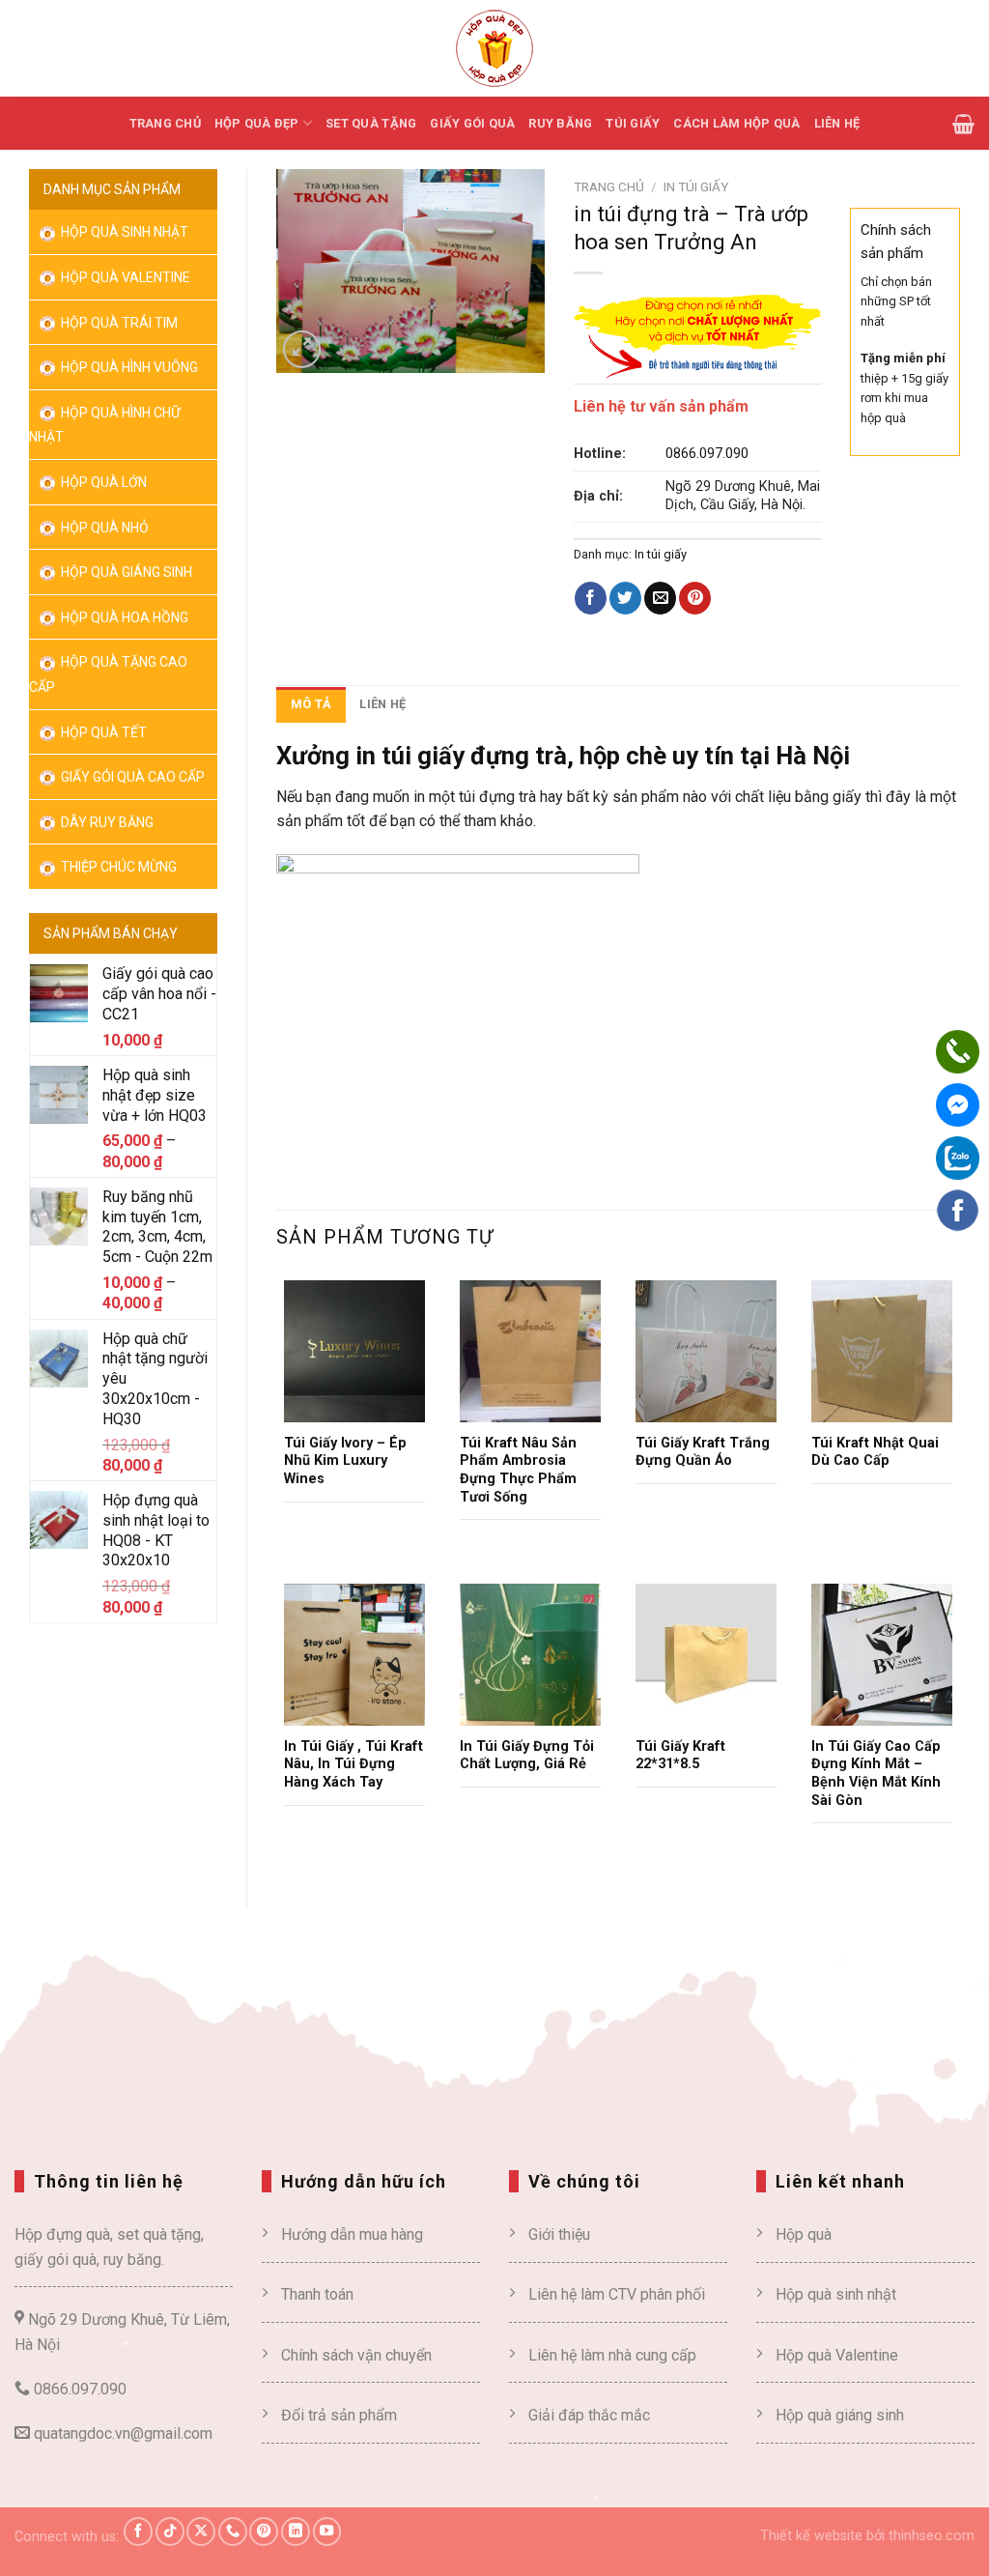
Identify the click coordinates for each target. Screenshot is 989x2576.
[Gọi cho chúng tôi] (233, 2532)
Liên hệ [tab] (382, 704)
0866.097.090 (707, 454)
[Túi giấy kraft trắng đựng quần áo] (706, 1351)
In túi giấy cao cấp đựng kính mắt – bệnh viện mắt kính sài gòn (876, 1774)
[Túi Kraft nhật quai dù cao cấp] (882, 1351)
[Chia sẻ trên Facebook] (591, 598)
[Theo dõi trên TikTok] (170, 2532)
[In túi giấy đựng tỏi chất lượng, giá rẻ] (530, 1654)
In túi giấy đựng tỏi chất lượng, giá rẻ (527, 1756)
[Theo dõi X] (201, 2532)
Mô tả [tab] (311, 704)
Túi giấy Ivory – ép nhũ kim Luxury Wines (345, 1461)
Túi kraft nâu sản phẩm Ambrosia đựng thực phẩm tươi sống (518, 1470)
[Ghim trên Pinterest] (695, 598)
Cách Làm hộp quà (736, 123)
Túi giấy (633, 123)
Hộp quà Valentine (124, 277)
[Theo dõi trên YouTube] (327, 2532)
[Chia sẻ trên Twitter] (625, 598)
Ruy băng (560, 123)
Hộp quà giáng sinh (840, 2415)
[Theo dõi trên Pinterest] (264, 2532)
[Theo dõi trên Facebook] (138, 2532)
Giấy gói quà (472, 123)
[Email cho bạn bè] (660, 598)
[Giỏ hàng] (963, 124)
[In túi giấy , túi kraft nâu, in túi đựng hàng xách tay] (354, 1654)
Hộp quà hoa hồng (123, 617)
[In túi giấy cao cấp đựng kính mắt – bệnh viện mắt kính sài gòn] (882, 1654)
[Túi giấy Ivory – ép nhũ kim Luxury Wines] (354, 1351)
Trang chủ (165, 123)
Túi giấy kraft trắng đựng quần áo (703, 1452)
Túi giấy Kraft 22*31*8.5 (680, 1756)
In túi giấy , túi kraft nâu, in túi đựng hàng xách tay (353, 1764)
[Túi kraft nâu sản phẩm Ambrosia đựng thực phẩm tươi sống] (530, 1351)
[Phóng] (302, 349)
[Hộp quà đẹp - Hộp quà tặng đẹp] (494, 48)
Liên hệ (837, 123)
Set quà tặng (371, 123)
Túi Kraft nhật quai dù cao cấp (875, 1452)
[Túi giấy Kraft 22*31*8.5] (706, 1654)
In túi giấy (696, 186)
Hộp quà (804, 2234)
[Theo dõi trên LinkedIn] (296, 2532)
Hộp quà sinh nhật (123, 232)
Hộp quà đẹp (257, 123)
